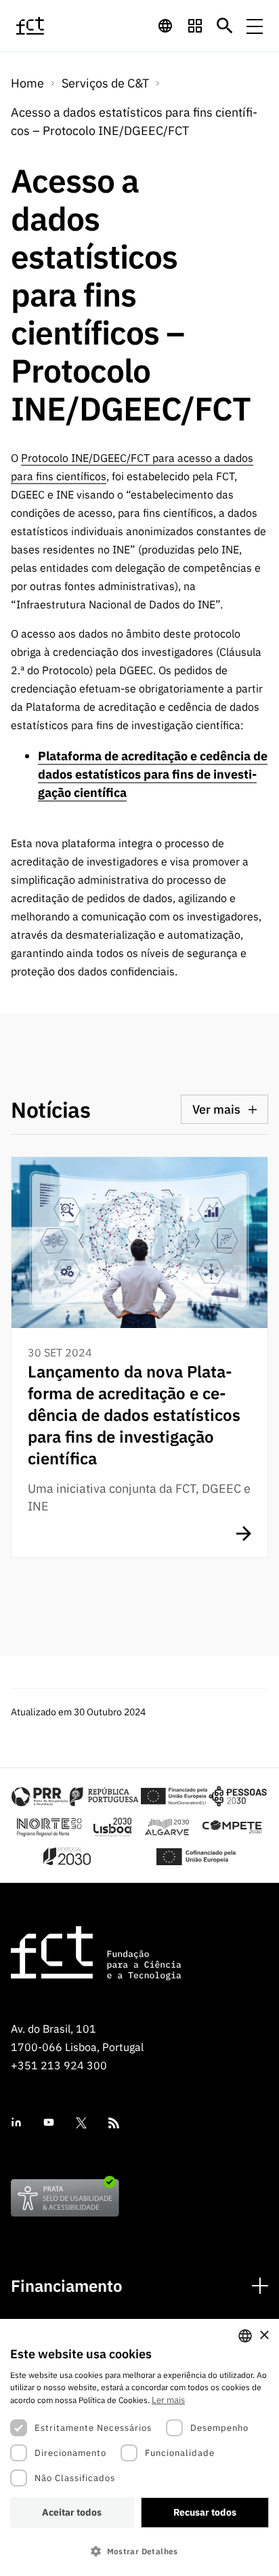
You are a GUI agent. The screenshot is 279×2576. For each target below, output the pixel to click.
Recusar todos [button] (205, 2512)
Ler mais (168, 2400)
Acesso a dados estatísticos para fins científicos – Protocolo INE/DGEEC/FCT (134, 121)
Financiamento (67, 2286)
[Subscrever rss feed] (114, 2123)
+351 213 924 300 (59, 2065)
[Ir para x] (81, 2123)
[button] (139, 2551)
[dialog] (139, 2447)
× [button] (264, 2336)
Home (27, 83)
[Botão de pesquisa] (225, 26)
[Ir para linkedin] (16, 2123)
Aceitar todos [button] (72, 2512)
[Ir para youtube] (49, 2123)
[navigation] (165, 26)
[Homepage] (47, 26)
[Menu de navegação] (255, 26)
